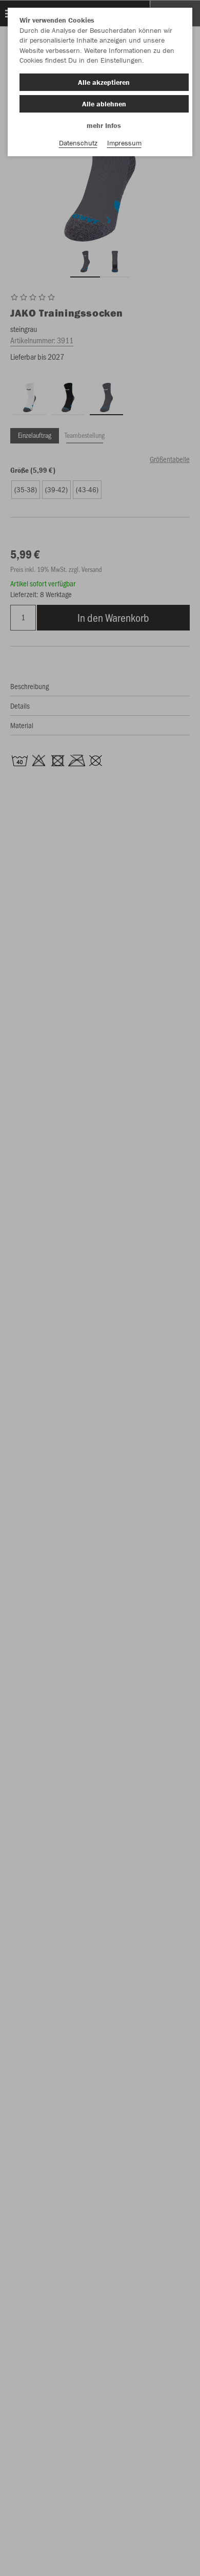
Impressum (124, 143)
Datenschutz (78, 143)
